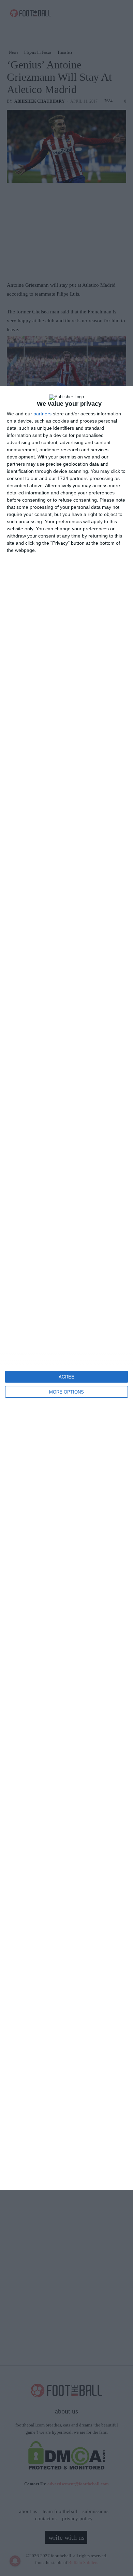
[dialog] (66, 1288)
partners (42, 414)
